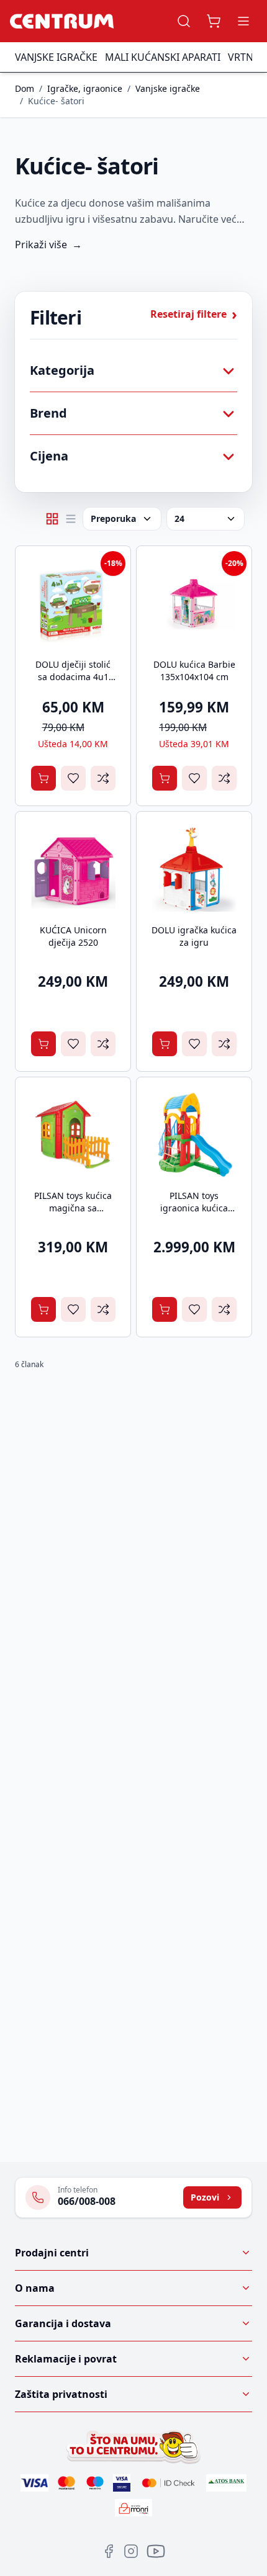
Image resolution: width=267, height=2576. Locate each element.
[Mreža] (52, 519)
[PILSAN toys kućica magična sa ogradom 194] (73, 1135)
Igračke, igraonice (85, 88)
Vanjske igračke (56, 57)
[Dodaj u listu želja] (73, 778)
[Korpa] (214, 21)
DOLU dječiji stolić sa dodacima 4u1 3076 (73, 677)
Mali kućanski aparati (163, 57)
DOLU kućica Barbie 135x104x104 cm (194, 671)
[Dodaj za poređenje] (103, 778)
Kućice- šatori (56, 101)
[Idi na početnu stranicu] (62, 21)
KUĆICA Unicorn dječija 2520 (73, 936)
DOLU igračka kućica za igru (194, 936)
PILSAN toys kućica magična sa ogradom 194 (73, 1208)
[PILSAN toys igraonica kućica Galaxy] (194, 1135)
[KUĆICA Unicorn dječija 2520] (73, 869)
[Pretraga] (184, 21)
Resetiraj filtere (194, 314)
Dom (25, 88)
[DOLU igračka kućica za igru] (194, 869)
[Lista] (71, 519)
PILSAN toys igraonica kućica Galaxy (194, 1208)
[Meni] (243, 21)
